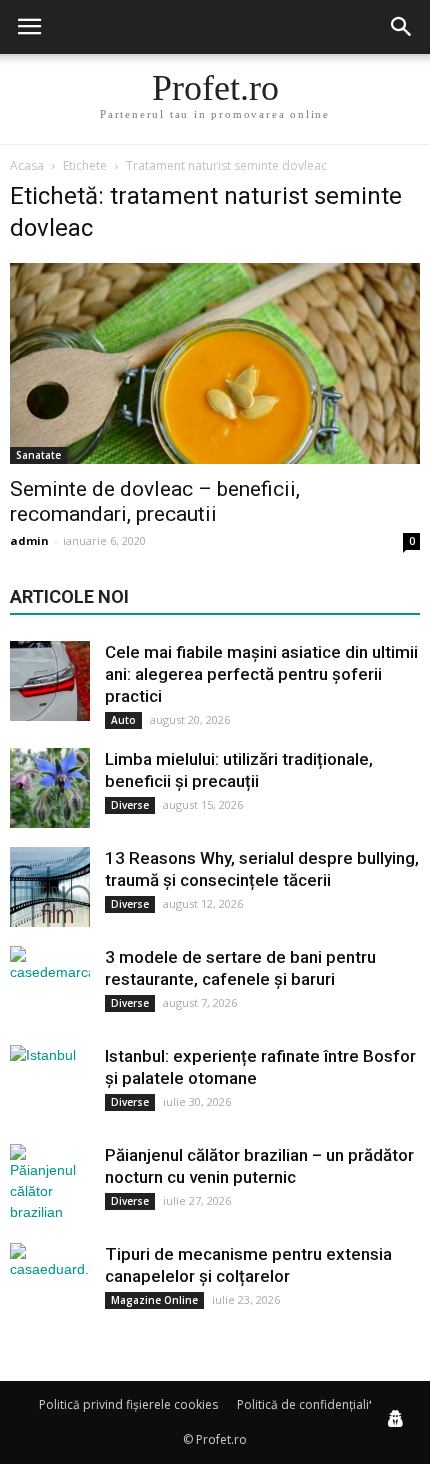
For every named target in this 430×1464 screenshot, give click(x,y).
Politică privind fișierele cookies (128, 1404)
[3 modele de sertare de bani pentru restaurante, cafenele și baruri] (50, 986)
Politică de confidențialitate (314, 1404)
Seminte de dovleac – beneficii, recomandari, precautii (155, 501)
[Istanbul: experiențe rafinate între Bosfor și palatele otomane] (50, 1085)
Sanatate (38, 455)
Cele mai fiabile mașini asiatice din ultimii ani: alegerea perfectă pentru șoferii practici (261, 674)
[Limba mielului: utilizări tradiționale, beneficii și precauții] (50, 788)
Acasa (27, 165)
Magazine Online (154, 1300)
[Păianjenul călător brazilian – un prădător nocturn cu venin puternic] (50, 1184)
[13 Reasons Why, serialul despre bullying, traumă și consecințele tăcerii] (50, 887)
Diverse (130, 805)
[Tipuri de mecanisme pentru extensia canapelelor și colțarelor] (50, 1283)
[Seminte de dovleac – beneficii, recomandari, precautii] (215, 363)
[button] (402, 27)
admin (29, 540)
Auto (123, 720)
